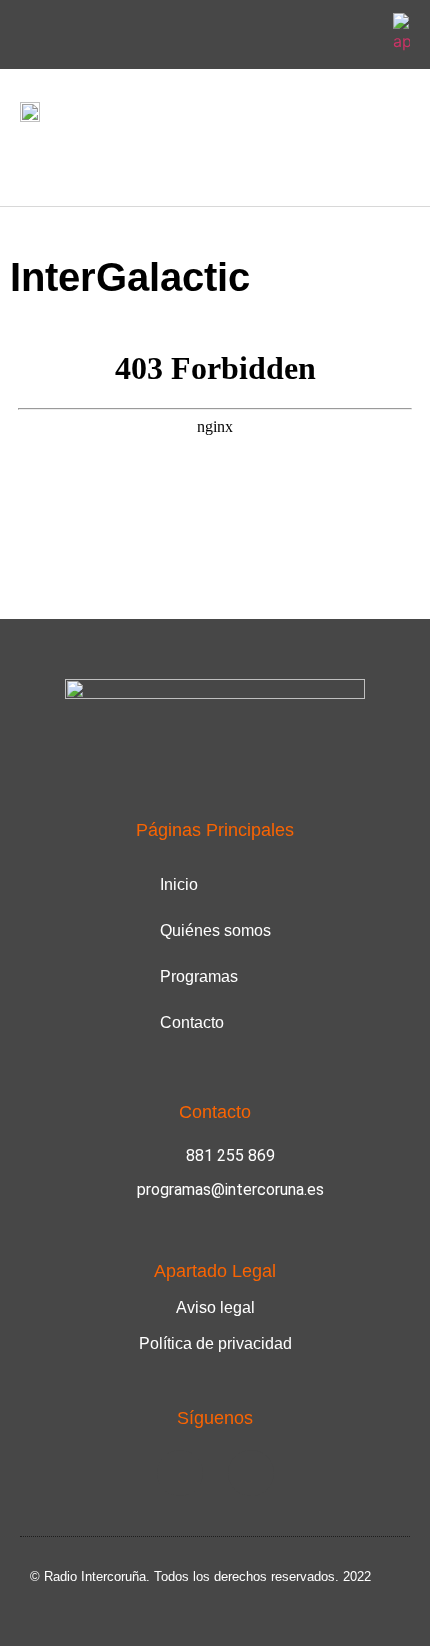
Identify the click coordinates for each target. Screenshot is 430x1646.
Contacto (192, 1022)
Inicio (179, 884)
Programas (199, 976)
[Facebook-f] (313, 35)
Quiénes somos (215, 930)
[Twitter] (360, 35)
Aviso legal (215, 1307)
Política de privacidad (215, 1343)
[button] (34, 159)
